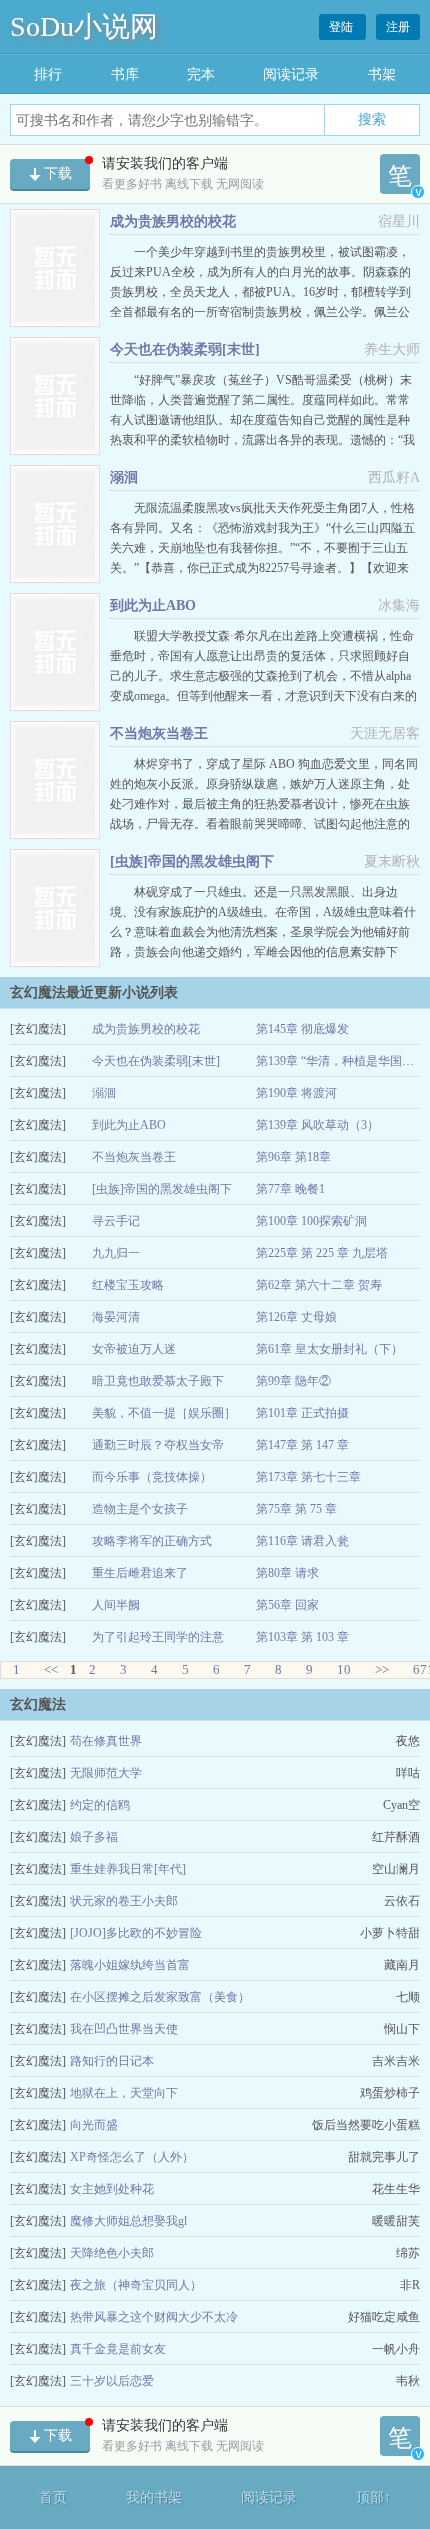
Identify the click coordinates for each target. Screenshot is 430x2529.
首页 (53, 2497)
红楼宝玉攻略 (128, 1285)
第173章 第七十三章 (308, 1477)
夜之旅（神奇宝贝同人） (136, 2285)
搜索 (372, 119)
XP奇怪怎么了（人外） (132, 2157)
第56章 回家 (287, 1605)
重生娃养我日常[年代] (128, 1869)
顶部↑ (373, 2497)
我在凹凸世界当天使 (124, 2029)
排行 (48, 74)
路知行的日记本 (112, 2061)
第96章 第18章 (293, 1157)
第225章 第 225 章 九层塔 (322, 1253)
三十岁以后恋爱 (112, 2381)
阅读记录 (291, 74)
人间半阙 (116, 1605)
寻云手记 (116, 1221)
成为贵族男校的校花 (173, 221)
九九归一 (116, 1253)
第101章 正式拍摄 (302, 1413)
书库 (125, 74)
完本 (201, 74)
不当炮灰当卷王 (159, 733)
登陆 (342, 27)
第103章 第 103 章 (302, 1637)
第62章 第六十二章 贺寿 (319, 1285)
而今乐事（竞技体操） (152, 1477)
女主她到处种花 (112, 2189)
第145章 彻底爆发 (302, 1029)
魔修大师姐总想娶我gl (128, 2221)
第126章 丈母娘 (296, 1317)
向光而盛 (94, 2125)
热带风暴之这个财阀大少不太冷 (154, 2317)
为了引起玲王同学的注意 (158, 1637)
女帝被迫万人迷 (134, 1349)
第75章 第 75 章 (296, 1509)
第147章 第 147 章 (302, 1445)
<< (51, 1669)
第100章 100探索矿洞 (311, 1221)
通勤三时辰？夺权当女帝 (158, 1445)
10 (344, 1669)
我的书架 (154, 2497)
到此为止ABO (153, 605)
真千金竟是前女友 (118, 2349)
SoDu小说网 (84, 26)
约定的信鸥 (100, 1805)
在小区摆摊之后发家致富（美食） (160, 1997)
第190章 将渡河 (296, 1093)
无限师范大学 (106, 1773)
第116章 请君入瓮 (302, 1541)
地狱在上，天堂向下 (124, 2093)
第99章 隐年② (293, 1381)
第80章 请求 (287, 1573)
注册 (398, 27)
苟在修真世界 (106, 1741)
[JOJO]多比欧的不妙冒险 (136, 1933)
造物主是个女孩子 (140, 1509)
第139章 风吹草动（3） (317, 1125)
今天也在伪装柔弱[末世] (185, 349)
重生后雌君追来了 (140, 1573)
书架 (382, 74)
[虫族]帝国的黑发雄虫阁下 (192, 861)
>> (382, 1669)
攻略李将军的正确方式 (152, 1541)
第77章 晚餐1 (290, 1189)
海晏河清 (116, 1317)
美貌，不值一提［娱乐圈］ (164, 1413)
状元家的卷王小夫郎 (124, 1901)
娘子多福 (94, 1837)
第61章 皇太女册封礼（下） (329, 1349)
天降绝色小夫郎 (112, 2253)
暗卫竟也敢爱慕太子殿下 (158, 1381)
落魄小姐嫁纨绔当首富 (130, 1965)
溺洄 (124, 477)
